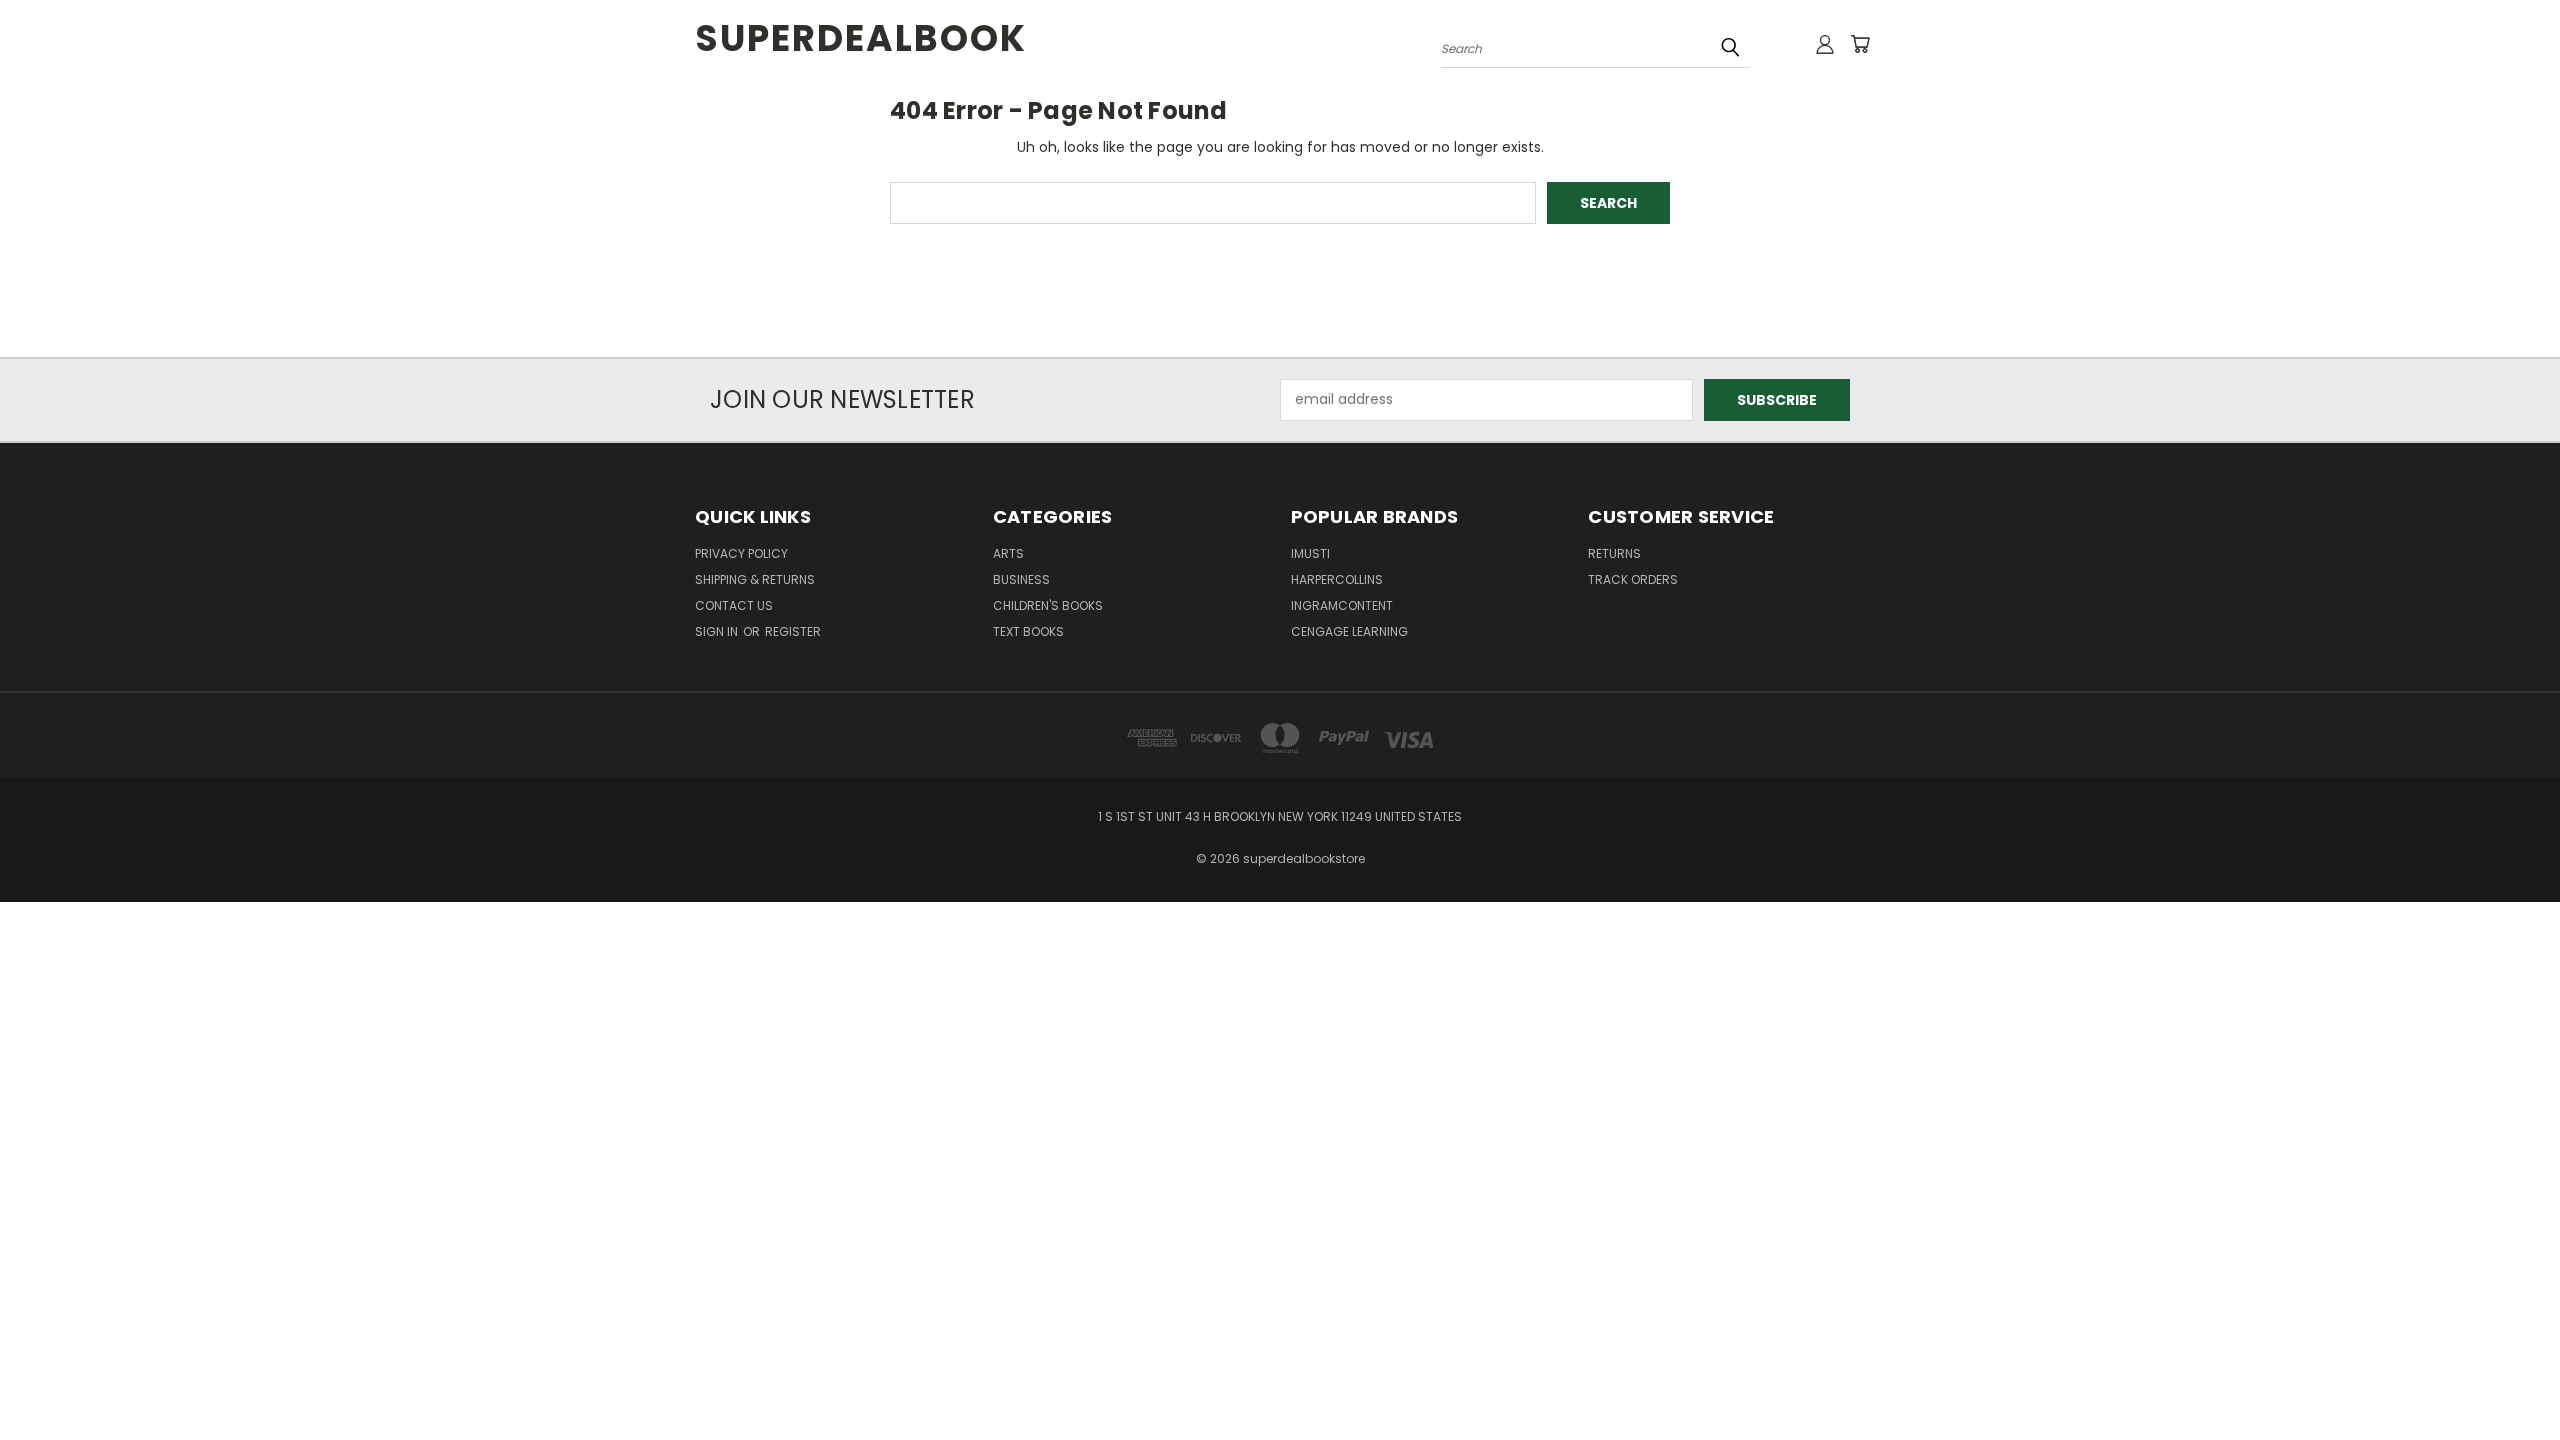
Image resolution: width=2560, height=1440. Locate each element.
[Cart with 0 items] (1860, 44)
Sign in (718, 631)
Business (1021, 579)
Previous (2507, 1377)
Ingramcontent (1342, 605)
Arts (1008, 553)
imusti (1310, 553)
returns (1614, 553)
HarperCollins (1337, 579)
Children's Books (1048, 605)
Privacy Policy (741, 553)
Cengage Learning (1349, 631)
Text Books (1028, 631)
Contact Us (734, 605)
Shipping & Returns (755, 579)
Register (793, 631)
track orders (1633, 579)
